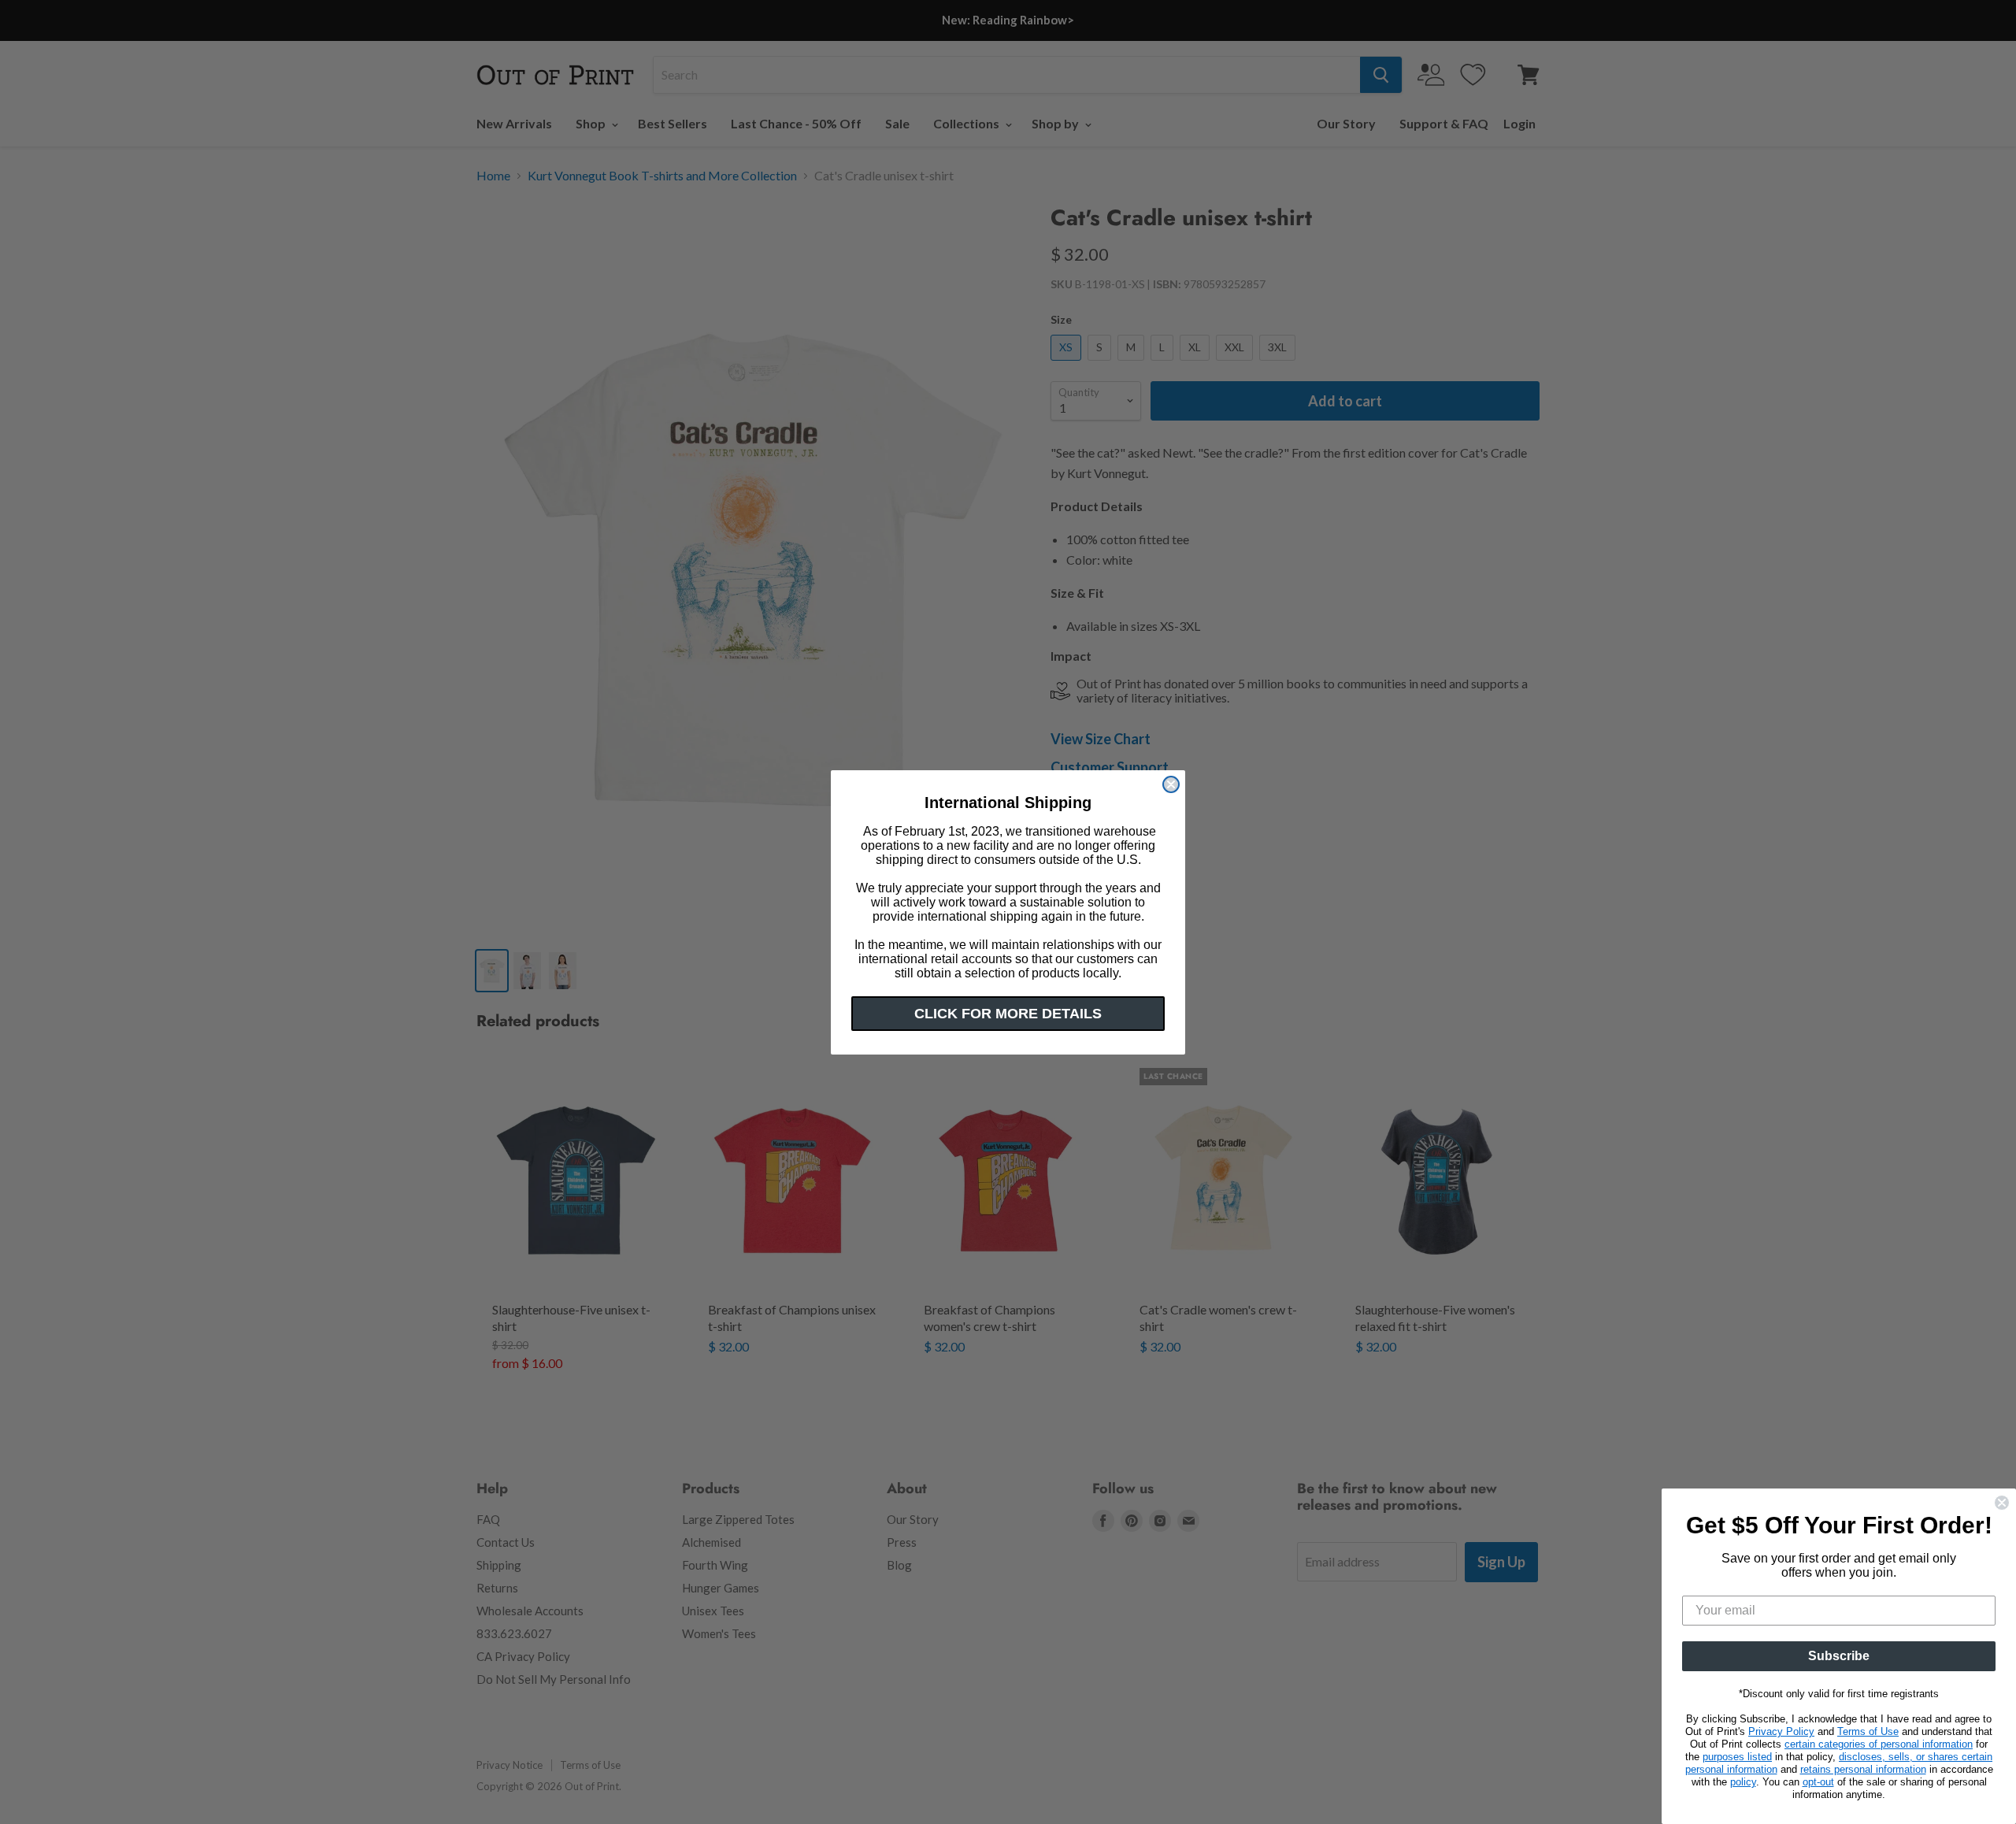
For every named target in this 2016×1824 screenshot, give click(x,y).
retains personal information (1863, 1769)
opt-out (1818, 1782)
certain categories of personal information (1879, 1744)
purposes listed (1737, 1757)
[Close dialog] (1171, 784)
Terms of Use (1868, 1731)
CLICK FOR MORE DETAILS (1008, 1014)
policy (1743, 1782)
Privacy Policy (1781, 1731)
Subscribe (1839, 1656)
